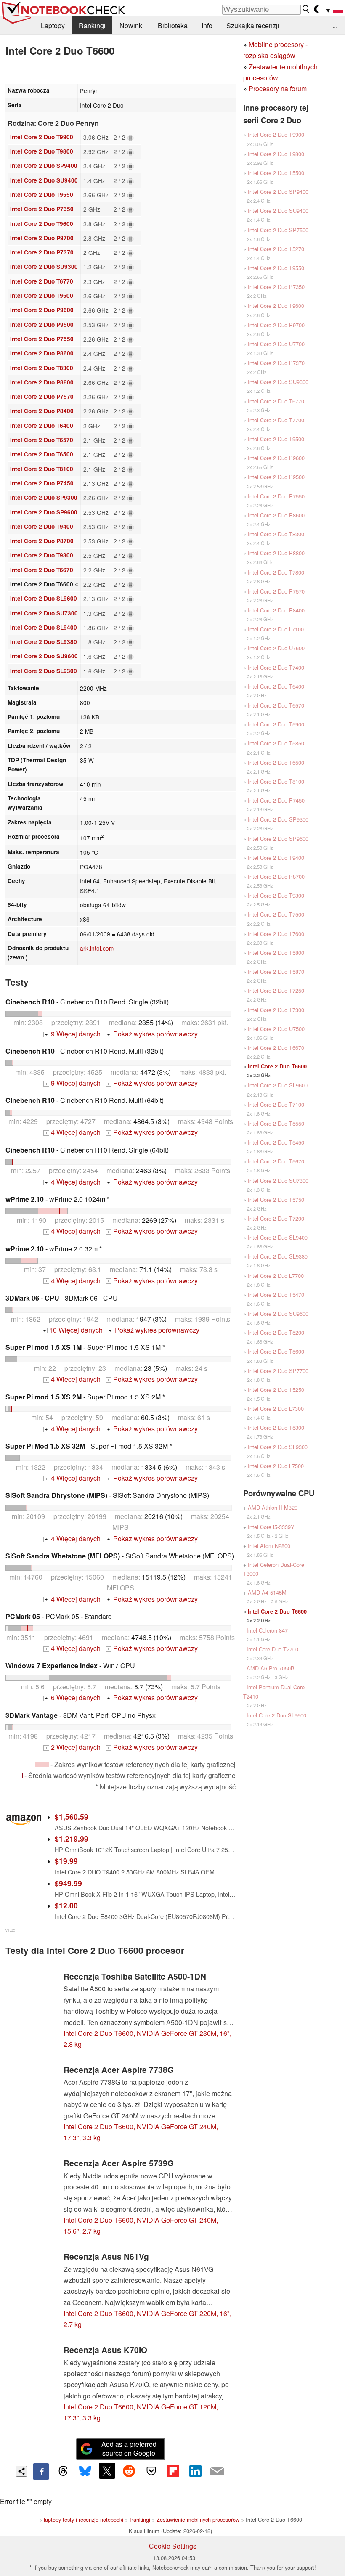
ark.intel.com (97, 948)
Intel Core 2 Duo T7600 (276, 934)
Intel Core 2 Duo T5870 (276, 971)
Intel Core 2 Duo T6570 (42, 440)
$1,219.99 (72, 1838)
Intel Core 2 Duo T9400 (42, 526)
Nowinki (132, 25)
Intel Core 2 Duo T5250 (276, 1390)
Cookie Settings (173, 2546)
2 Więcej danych (73, 1747)
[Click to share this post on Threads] (63, 2471)
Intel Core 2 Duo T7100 (276, 1104)
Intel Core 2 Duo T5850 (276, 743)
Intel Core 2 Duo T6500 (42, 454)
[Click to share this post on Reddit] (129, 2471)
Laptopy (53, 25)
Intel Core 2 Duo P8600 (42, 353)
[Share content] (21, 2471)
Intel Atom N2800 (269, 1546)
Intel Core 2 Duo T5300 (276, 1427)
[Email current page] (217, 2471)
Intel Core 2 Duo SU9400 (44, 180)
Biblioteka (173, 25)
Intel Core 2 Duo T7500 (276, 914)
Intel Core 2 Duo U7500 (276, 1029)
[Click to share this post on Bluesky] (85, 2471)
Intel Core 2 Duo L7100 (276, 629)
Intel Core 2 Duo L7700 (276, 1276)
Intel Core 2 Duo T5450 (276, 1142)
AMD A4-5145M (267, 1592)
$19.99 (66, 1861)
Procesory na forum (278, 89)
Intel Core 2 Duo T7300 (276, 1010)
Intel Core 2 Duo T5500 (276, 173)
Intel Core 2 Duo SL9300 (44, 671)
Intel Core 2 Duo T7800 (276, 572)
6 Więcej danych (73, 1697)
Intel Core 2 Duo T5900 (276, 724)
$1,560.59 (72, 1817)
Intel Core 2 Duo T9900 (42, 137)
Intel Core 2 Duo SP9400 (44, 166)
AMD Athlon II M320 (273, 1507)
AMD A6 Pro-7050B (271, 1668)
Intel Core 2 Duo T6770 (42, 281)
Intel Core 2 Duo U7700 (276, 344)
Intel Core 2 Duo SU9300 (44, 266)
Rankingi (92, 25)
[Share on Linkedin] (195, 2471)
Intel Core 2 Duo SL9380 (44, 642)
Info (207, 25)
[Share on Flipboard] (173, 2471)
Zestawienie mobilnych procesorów (198, 2519)
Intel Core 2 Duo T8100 (42, 469)
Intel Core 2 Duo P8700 (42, 541)
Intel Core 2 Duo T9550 (42, 195)
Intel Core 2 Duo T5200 (276, 1332)
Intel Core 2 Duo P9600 (42, 310)
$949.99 (68, 1883)
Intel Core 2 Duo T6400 (42, 425)
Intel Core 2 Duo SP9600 (44, 512)
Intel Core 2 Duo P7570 (42, 396)
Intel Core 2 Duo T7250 (276, 990)
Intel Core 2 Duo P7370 (42, 252)
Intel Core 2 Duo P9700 (42, 238)
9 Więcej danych (73, 1034)
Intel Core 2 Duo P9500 (42, 325)
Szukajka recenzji (253, 25)
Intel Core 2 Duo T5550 (276, 1123)
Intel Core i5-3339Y (271, 1527)
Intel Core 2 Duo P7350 (42, 209)
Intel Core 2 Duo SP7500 (278, 230)
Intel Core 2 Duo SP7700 (278, 1371)
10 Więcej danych (73, 1330)
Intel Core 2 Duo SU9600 (44, 656)
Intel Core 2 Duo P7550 (42, 339)
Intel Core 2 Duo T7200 (276, 1218)
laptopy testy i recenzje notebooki (84, 2519)
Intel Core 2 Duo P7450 (42, 483)
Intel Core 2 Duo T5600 (276, 1351)
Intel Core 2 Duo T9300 (42, 555)
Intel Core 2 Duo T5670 (276, 1161)
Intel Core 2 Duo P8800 (42, 382)
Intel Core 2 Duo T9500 (42, 295)
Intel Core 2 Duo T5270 (276, 249)
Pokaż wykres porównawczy (153, 1034)
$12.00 (66, 1905)
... (335, 25)
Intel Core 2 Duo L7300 (276, 1409)
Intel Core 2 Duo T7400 (276, 667)
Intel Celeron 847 (267, 1630)
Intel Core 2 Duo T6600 (277, 1066)
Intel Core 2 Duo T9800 (42, 151)
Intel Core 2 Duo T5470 (276, 1295)
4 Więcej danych (73, 1132)
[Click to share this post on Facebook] (41, 2471)
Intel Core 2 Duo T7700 (276, 420)
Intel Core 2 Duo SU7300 (44, 613)
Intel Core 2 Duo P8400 (42, 411)
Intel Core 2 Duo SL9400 (44, 627)
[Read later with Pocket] (151, 2471)
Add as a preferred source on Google (129, 2449)
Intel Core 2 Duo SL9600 (44, 598)
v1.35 (10, 1930)
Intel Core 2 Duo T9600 (42, 224)
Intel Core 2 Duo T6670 (42, 570)
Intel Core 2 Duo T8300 (42, 368)
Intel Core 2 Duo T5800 (276, 953)
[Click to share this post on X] (107, 2471)
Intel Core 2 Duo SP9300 (44, 497)
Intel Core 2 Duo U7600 (276, 648)
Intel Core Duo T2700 (272, 1649)
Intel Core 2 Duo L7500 (276, 1466)
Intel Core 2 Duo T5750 (276, 1199)
